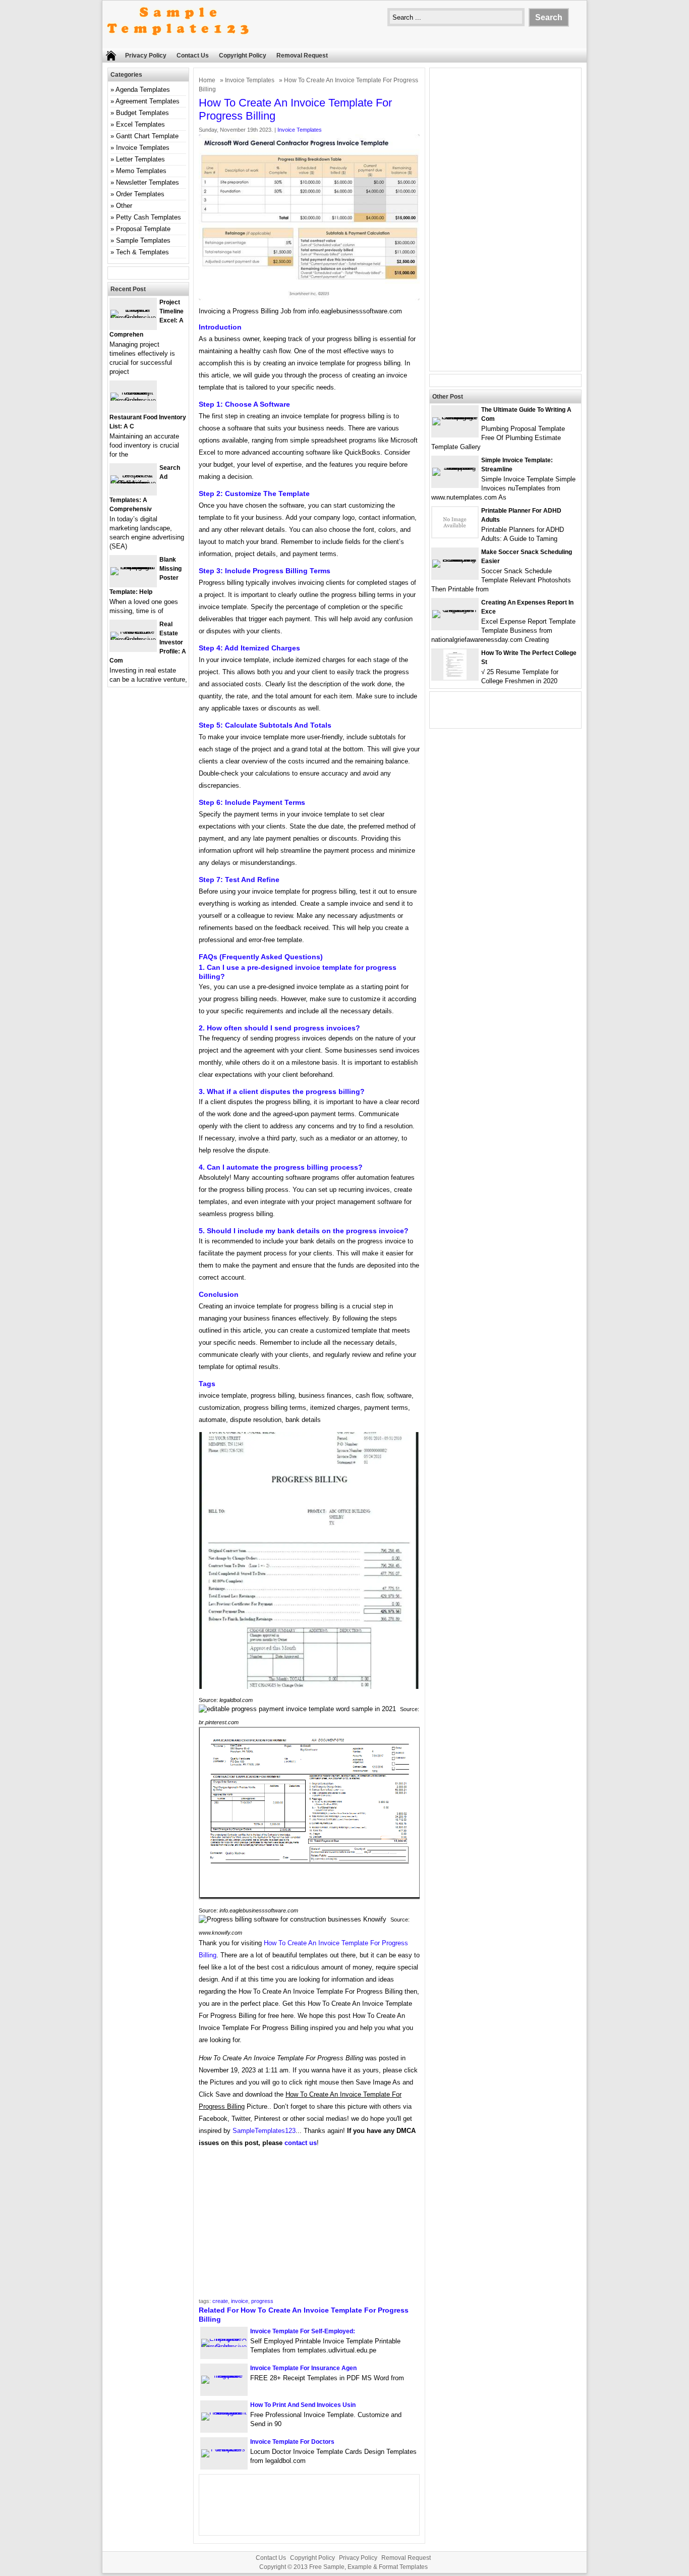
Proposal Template (143, 229)
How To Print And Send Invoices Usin (303, 2405)
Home (207, 80)
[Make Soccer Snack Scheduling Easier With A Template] (455, 559)
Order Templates (140, 194)
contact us (301, 2143)
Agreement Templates (148, 101)
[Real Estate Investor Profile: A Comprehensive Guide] (133, 640)
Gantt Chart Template (147, 136)
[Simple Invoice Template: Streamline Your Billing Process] (455, 468)
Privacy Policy (146, 56)
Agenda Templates (143, 90)
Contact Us (193, 56)
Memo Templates (141, 171)
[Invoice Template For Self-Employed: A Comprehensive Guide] (224, 2347)
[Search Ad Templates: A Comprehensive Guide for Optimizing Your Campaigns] (133, 483)
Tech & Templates (142, 252)
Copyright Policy (243, 56)
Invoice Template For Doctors (292, 2442)
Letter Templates (140, 159)
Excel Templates (140, 124)
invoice (240, 2301)
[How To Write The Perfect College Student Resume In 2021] (455, 677)
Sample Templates (143, 240)
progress (262, 2301)
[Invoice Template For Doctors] (224, 2449)
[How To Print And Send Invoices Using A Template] (224, 2412)
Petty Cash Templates (149, 217)
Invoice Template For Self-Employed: (303, 2331)
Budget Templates (142, 113)
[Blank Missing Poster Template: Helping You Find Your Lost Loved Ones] (133, 567)
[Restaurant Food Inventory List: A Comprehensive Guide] (133, 400)
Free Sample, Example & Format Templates (368, 2567)
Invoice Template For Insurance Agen (303, 2368)
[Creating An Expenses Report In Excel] (455, 610)
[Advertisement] (309, 2226)
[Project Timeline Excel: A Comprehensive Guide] (133, 318)
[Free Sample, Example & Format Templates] (178, 44)
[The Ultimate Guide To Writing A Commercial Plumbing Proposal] (455, 417)
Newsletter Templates (148, 182)
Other (124, 206)
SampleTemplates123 (264, 2131)
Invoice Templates (250, 80)
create (220, 2301)
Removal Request (302, 56)
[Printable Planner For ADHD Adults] (455, 535)
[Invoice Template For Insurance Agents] (224, 2375)
